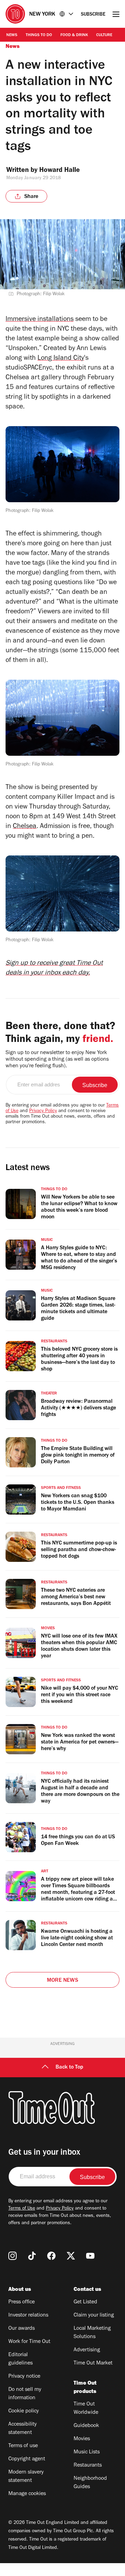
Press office (22, 2302)
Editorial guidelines (20, 2359)
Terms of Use (22, 2209)
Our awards (22, 2329)
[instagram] (12, 2256)
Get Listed (85, 2302)
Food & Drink (74, 35)
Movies (82, 2439)
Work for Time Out (29, 2342)
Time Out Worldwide (86, 2409)
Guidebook (86, 2426)
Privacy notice (24, 2377)
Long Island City (61, 359)
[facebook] (51, 2256)
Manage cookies (27, 2494)
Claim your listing (94, 2316)
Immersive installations (40, 320)
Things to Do (39, 35)
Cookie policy (24, 2411)
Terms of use (23, 2446)
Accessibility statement (23, 2429)
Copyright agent (27, 2459)
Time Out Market (93, 2363)
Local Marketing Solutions (92, 2333)
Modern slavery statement (26, 2477)
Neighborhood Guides (90, 2483)
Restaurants (88, 2466)
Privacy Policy (43, 1111)
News (12, 35)
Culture (104, 35)
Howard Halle (60, 171)
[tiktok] (32, 2256)
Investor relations (28, 2316)
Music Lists (87, 2452)
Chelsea (25, 827)
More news (62, 1981)
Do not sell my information (25, 2394)
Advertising (87, 2350)
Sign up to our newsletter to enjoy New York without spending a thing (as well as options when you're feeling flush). (57, 1060)
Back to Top (69, 2068)
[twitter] (71, 2256)
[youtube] (90, 2256)
